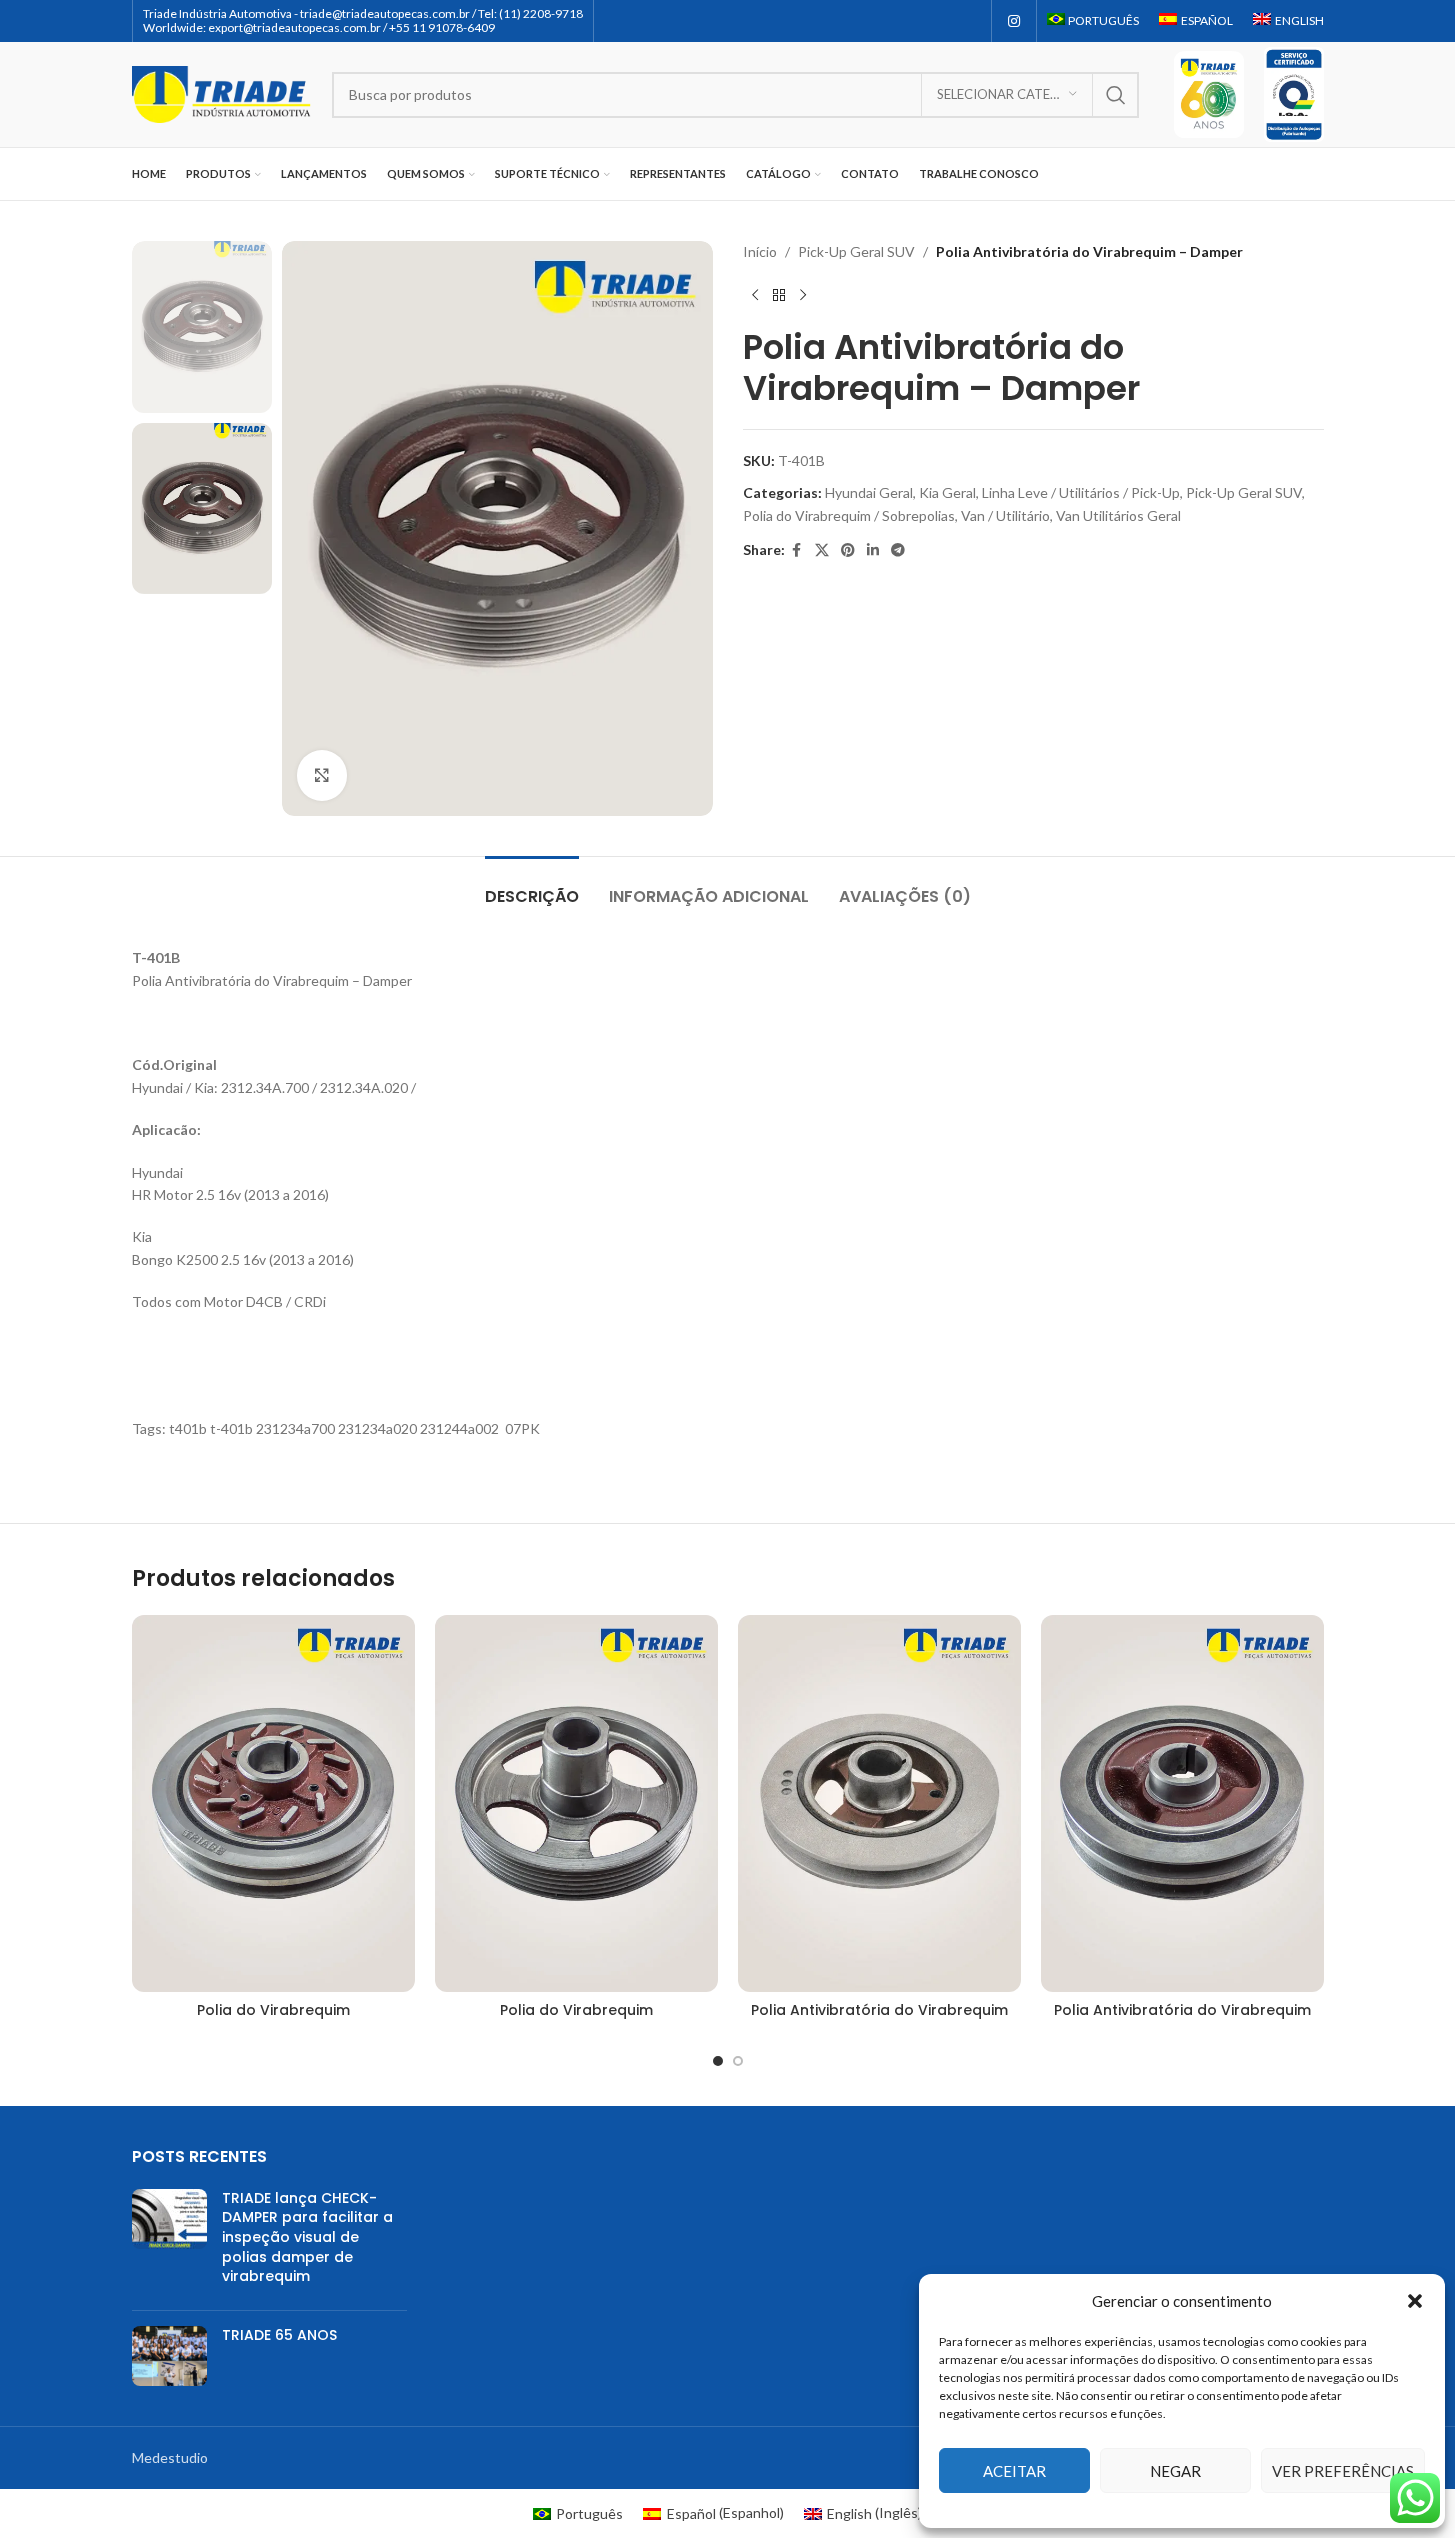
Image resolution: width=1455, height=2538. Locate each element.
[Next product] (803, 295)
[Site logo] (222, 92)
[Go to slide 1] (718, 2061)
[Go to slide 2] (738, 2061)
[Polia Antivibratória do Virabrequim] (879, 1803)
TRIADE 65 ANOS (279, 2335)
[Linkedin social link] (873, 550)
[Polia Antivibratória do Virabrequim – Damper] (1182, 1803)
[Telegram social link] (898, 550)
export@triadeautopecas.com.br (294, 27)
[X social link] (822, 550)
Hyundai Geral (869, 492)
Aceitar (1014, 2471)
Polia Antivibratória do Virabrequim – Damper (1182, 2020)
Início (760, 251)
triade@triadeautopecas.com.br (385, 13)
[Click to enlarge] (322, 775)
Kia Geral (947, 492)
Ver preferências (1343, 2471)
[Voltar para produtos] (779, 295)
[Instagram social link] (1014, 21)
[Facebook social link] (797, 550)
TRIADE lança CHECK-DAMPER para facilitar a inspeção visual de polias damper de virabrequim (307, 2237)
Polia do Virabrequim (273, 2010)
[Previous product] (755, 295)
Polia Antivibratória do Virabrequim (879, 2010)
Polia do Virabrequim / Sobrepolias (849, 515)
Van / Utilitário (1005, 515)
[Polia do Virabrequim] (273, 1803)
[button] (1415, 2301)
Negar (1175, 2471)
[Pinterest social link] (848, 550)
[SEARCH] (1116, 95)
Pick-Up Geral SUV (856, 251)
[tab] (532, 886)
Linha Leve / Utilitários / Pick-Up (1081, 492)
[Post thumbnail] (169, 2242)
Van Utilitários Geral (1118, 515)
